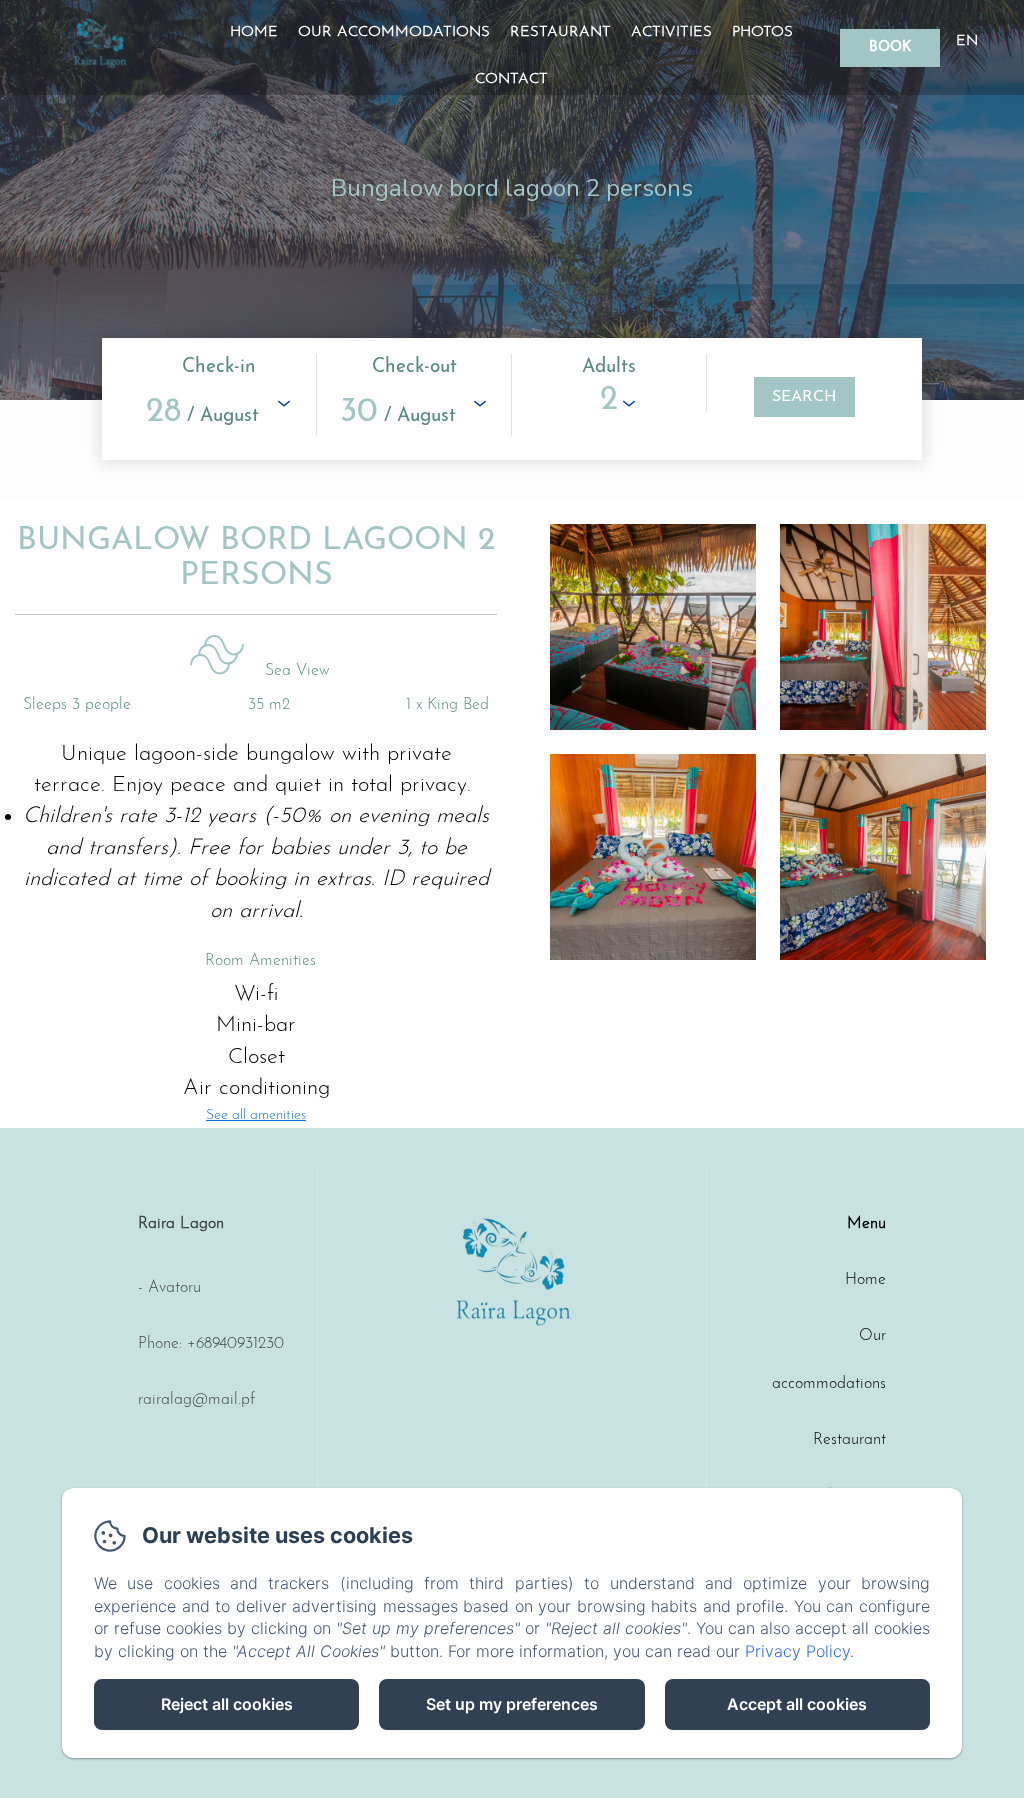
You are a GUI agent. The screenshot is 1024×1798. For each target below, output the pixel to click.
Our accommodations (394, 32)
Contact (511, 79)
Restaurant (560, 32)
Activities (671, 32)
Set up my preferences (512, 1704)
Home (254, 32)
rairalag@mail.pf (196, 1400)
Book (890, 47)
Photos (762, 32)
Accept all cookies (797, 1704)
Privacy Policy (797, 1651)
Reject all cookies (227, 1704)
